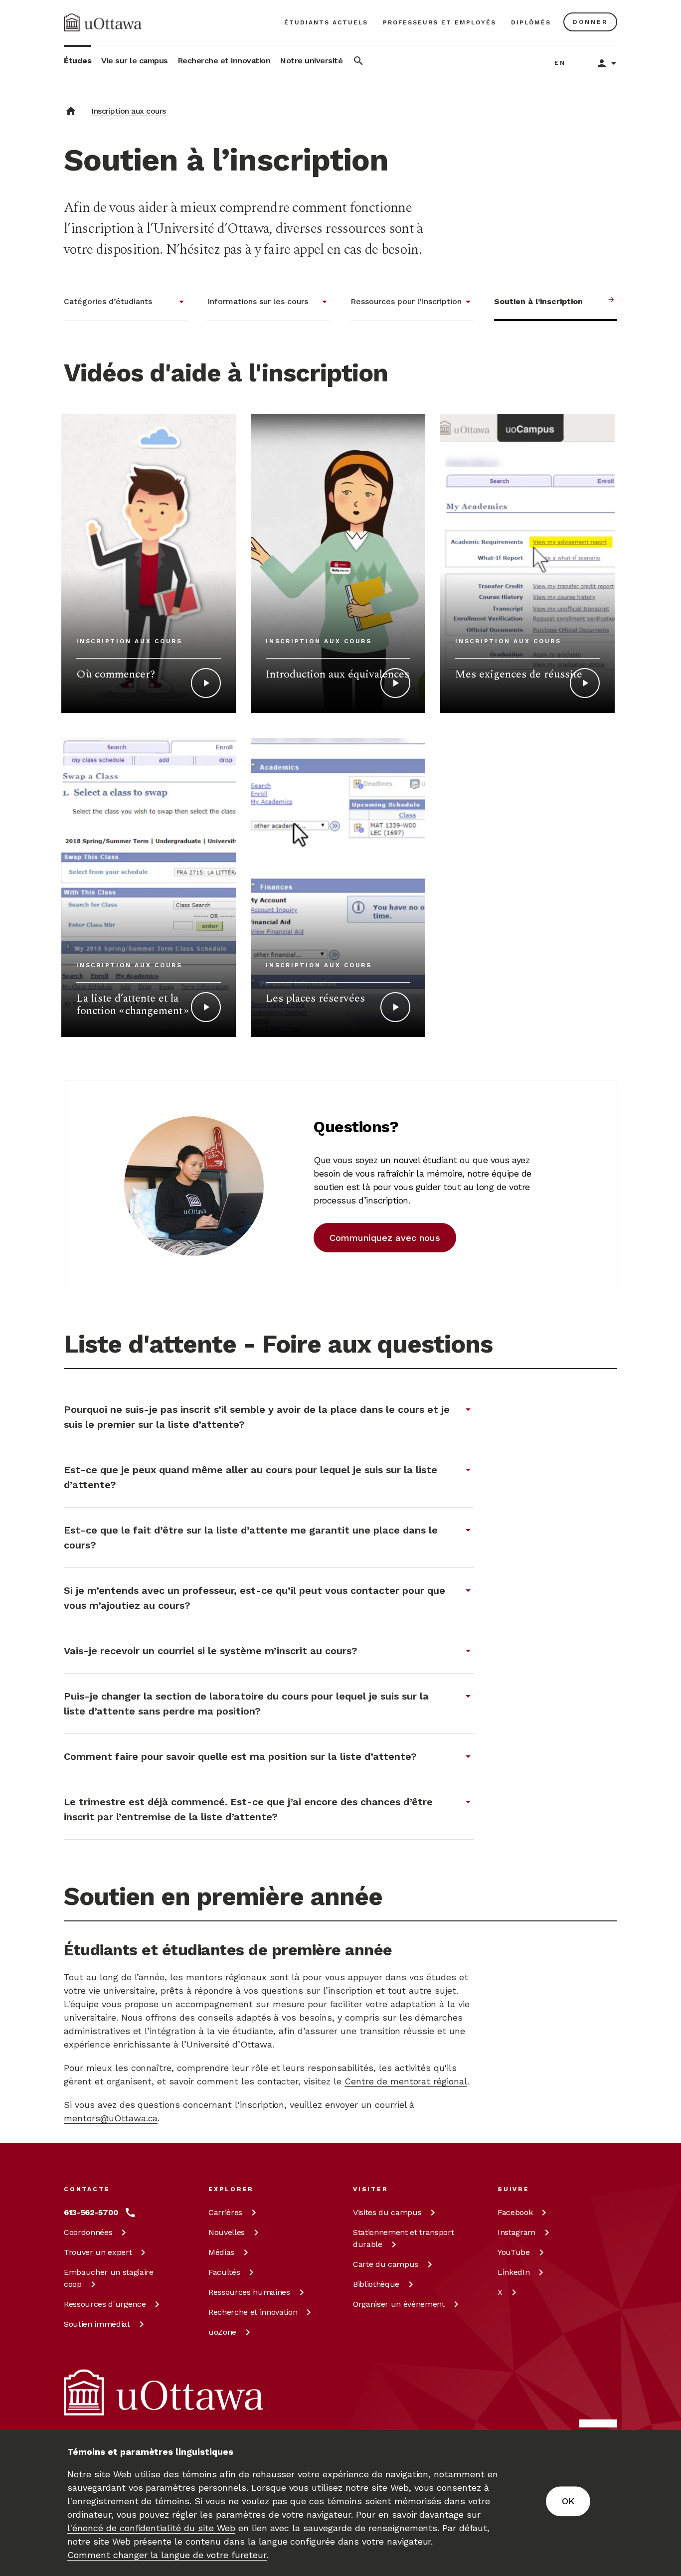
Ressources (105, 2304)
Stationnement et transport (403, 2238)
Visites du (387, 2212)
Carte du (386, 2264)
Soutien (97, 2324)
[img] (103, 22)
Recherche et (253, 2312)
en (560, 63)
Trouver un (98, 2252)
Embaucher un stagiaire (109, 2278)
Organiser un (399, 2304)
